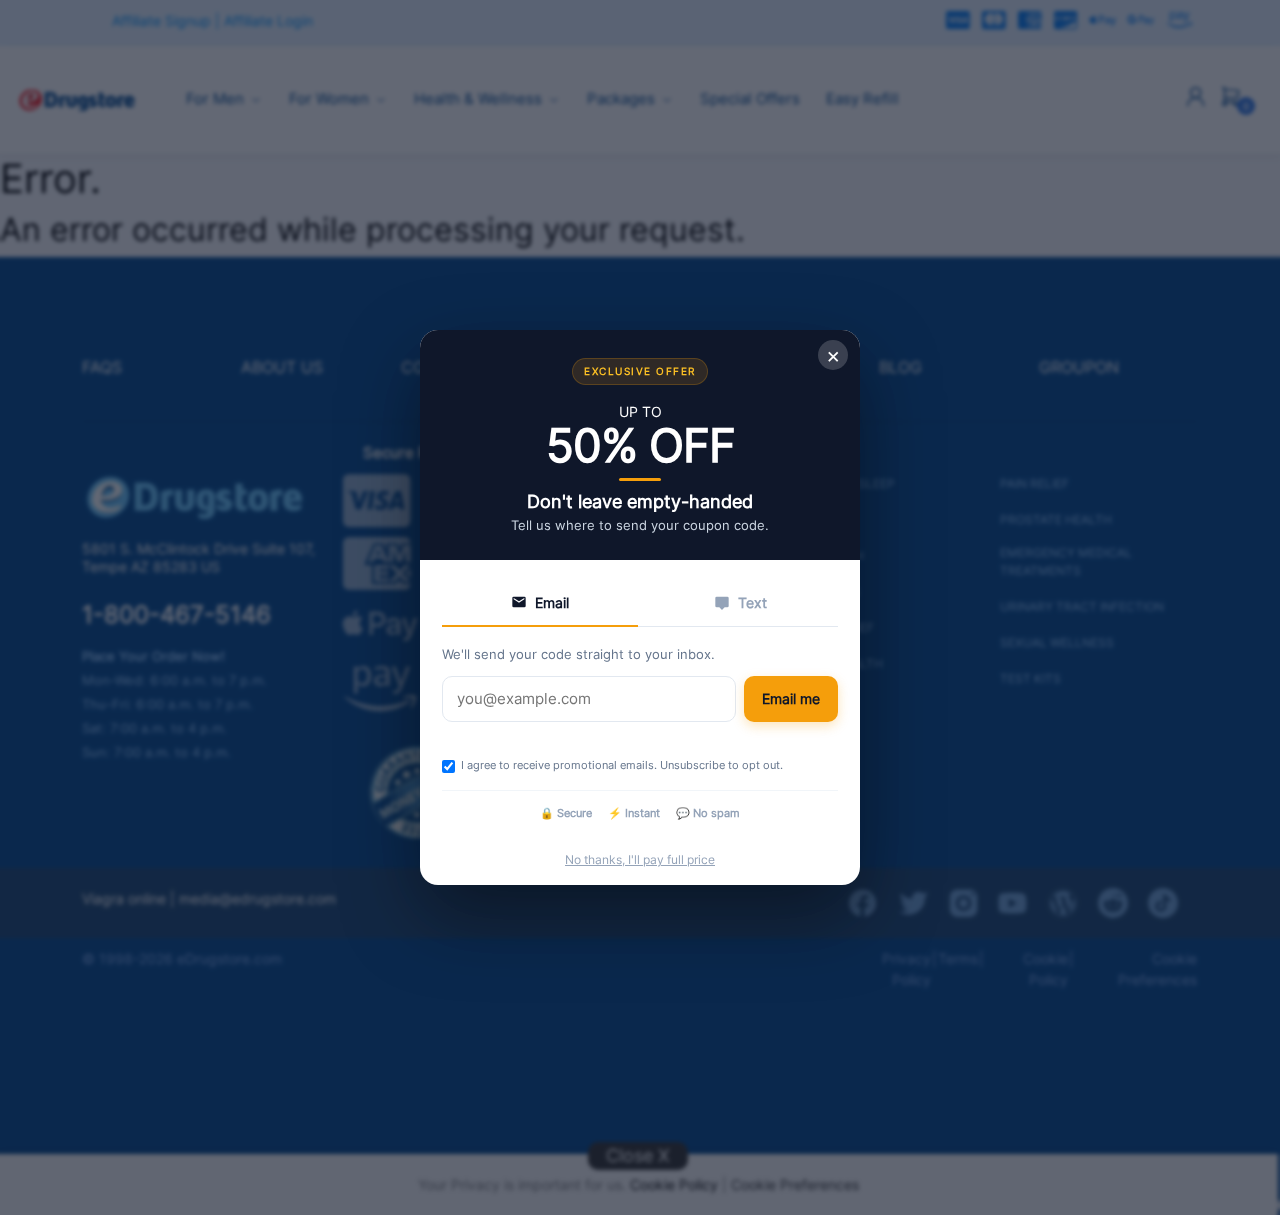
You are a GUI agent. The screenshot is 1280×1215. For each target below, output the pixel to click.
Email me (791, 698)
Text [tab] (752, 602)
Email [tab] (552, 602)
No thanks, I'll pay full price (640, 859)
